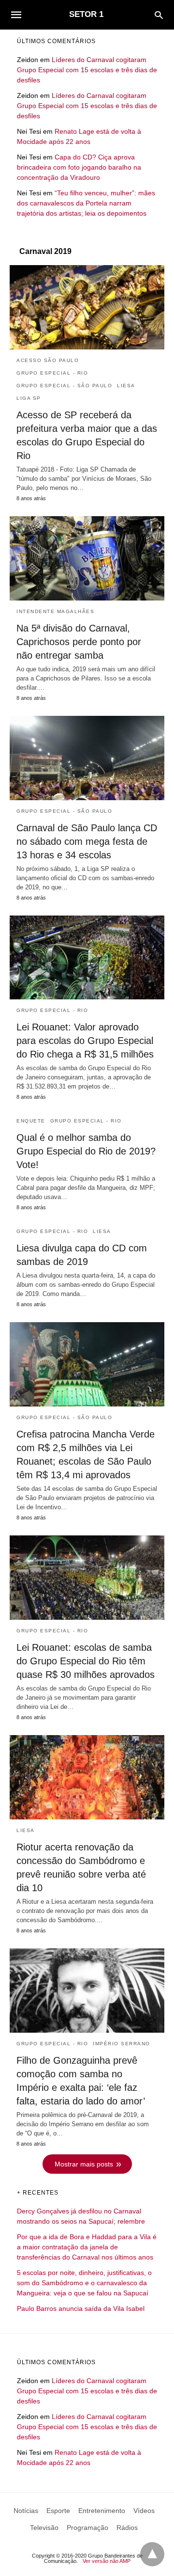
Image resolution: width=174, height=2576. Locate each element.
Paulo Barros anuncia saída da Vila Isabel (81, 2308)
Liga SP (29, 398)
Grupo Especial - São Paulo (64, 386)
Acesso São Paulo (48, 360)
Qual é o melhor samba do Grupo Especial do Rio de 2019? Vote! (86, 1151)
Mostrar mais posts (84, 2164)
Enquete (31, 1121)
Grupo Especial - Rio (52, 373)
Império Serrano (122, 2044)
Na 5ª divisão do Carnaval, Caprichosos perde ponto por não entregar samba (79, 642)
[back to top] (152, 2554)
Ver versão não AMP (107, 2561)
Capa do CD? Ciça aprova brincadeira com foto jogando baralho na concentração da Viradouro (79, 167)
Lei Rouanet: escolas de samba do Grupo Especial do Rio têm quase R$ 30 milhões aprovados (86, 1661)
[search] (159, 15)
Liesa (126, 386)
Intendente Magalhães (55, 611)
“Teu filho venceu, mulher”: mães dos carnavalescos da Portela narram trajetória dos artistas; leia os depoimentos (86, 203)
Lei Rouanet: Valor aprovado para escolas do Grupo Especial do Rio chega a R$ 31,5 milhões (85, 1041)
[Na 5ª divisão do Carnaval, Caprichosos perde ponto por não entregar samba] (87, 558)
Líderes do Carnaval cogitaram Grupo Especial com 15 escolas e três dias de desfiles (87, 70)
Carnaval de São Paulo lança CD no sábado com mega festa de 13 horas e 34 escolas (87, 841)
